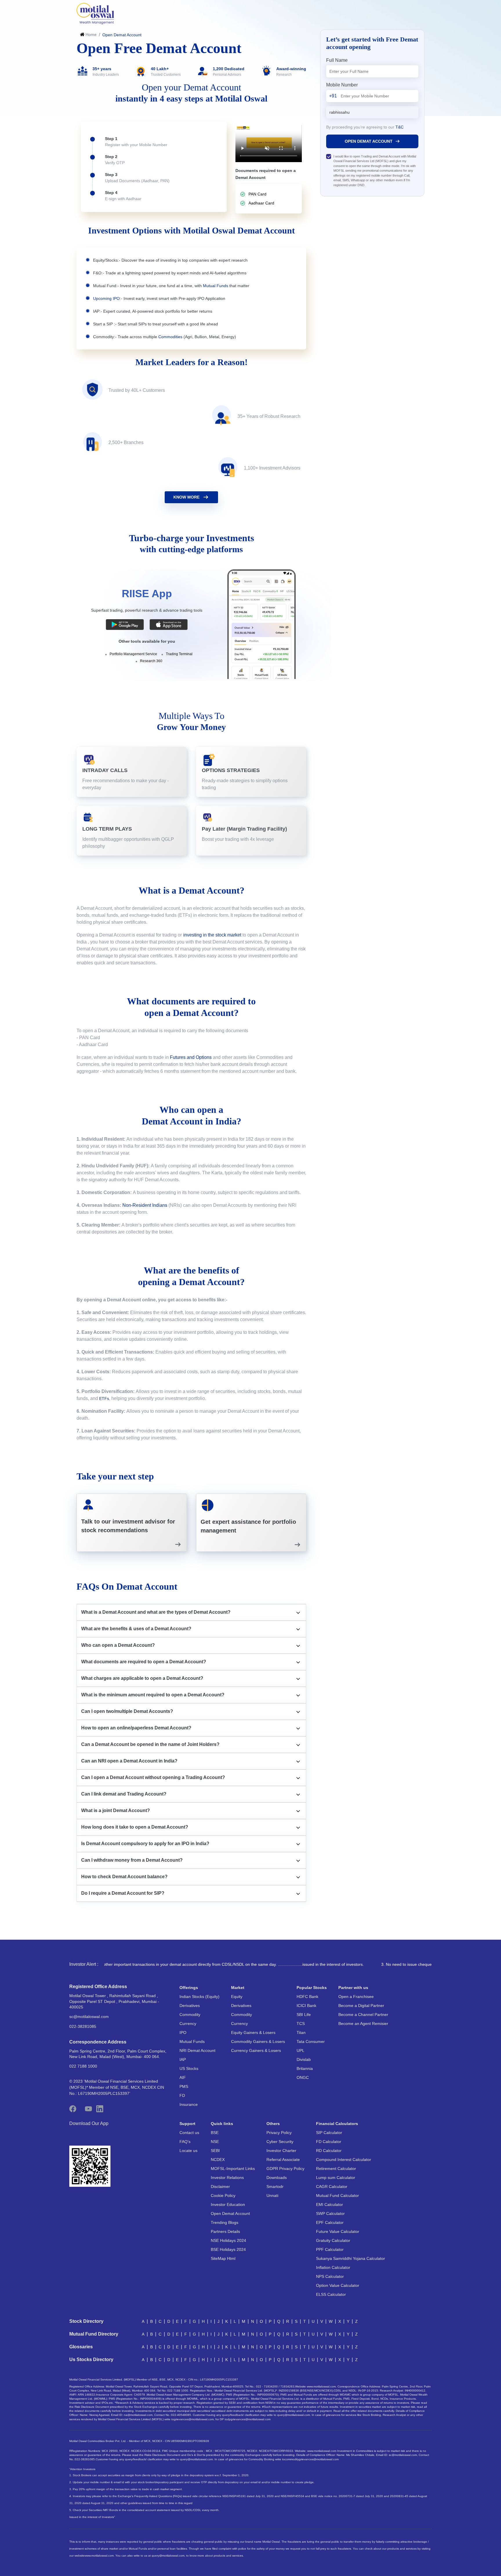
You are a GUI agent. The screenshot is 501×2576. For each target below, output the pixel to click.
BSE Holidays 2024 (228, 2249)
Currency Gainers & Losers (256, 2050)
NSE (215, 2142)
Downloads (277, 2178)
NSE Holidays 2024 (228, 2240)
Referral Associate (283, 2160)
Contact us (189, 2133)
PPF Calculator (330, 2249)
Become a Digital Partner (361, 2006)
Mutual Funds (216, 286)
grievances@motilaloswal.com (194, 2419)
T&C (400, 127)
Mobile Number (342, 85)
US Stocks (189, 2068)
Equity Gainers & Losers (253, 2032)
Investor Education (228, 2204)
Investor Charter (281, 2151)
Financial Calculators (337, 2124)
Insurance (189, 2104)
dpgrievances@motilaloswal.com (249, 2419)
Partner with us (353, 1988)
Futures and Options (191, 1057)
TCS (301, 2024)
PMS (184, 2086)
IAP (183, 2059)
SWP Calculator (330, 2213)
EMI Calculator (330, 2204)
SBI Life (304, 2015)
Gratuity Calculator (333, 2240)
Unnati (272, 2195)
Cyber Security (280, 2142)
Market (238, 1988)
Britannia (305, 2068)
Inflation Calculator (333, 2267)
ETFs (104, 1398)
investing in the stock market (212, 935)
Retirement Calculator (336, 2169)
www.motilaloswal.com (99, 2556)
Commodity (190, 2015)
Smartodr (275, 2186)
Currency (188, 2024)
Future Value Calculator (338, 2231)
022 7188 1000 (83, 2066)
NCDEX (218, 2160)
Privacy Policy (279, 2133)
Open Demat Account (230, 2213)
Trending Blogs (225, 2222)
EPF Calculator (330, 2222)
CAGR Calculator (332, 2186)
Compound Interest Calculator (344, 2160)
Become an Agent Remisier (363, 2024)
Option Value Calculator (338, 2285)
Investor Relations (227, 2178)
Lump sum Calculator (336, 2178)
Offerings (189, 1988)
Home (91, 35)
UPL (301, 2050)
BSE (215, 2133)
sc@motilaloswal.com (89, 2017)
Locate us (188, 2151)
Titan (301, 2032)
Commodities (170, 337)
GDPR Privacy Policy (285, 2169)
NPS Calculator (330, 2276)
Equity (237, 1997)
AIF (183, 2077)
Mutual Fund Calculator (337, 2195)
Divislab (304, 2059)
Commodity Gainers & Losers (258, 2041)
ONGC (303, 2077)
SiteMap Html (223, 2258)
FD (182, 2095)
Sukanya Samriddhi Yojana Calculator (351, 2258)
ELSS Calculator (331, 2294)
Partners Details (225, 2231)
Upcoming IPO (106, 298)
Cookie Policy (223, 2195)
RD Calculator (329, 2151)
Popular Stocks (312, 1988)
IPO (183, 2032)
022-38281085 (83, 2026)
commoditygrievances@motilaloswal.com (312, 2459)
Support (187, 2124)
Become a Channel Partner (363, 2015)
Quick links (222, 2124)
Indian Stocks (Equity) (199, 1997)
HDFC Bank (307, 1997)
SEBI (215, 2151)
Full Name (337, 60)
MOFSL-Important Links (233, 2169)
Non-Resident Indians (145, 1205)
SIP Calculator (329, 2133)
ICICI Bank (306, 2006)
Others (273, 2124)
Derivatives (190, 2006)
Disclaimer (220, 2186)
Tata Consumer (311, 2041)
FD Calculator (329, 2142)
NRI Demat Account (197, 2050)
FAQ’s (185, 2142)
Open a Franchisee (356, 1997)
